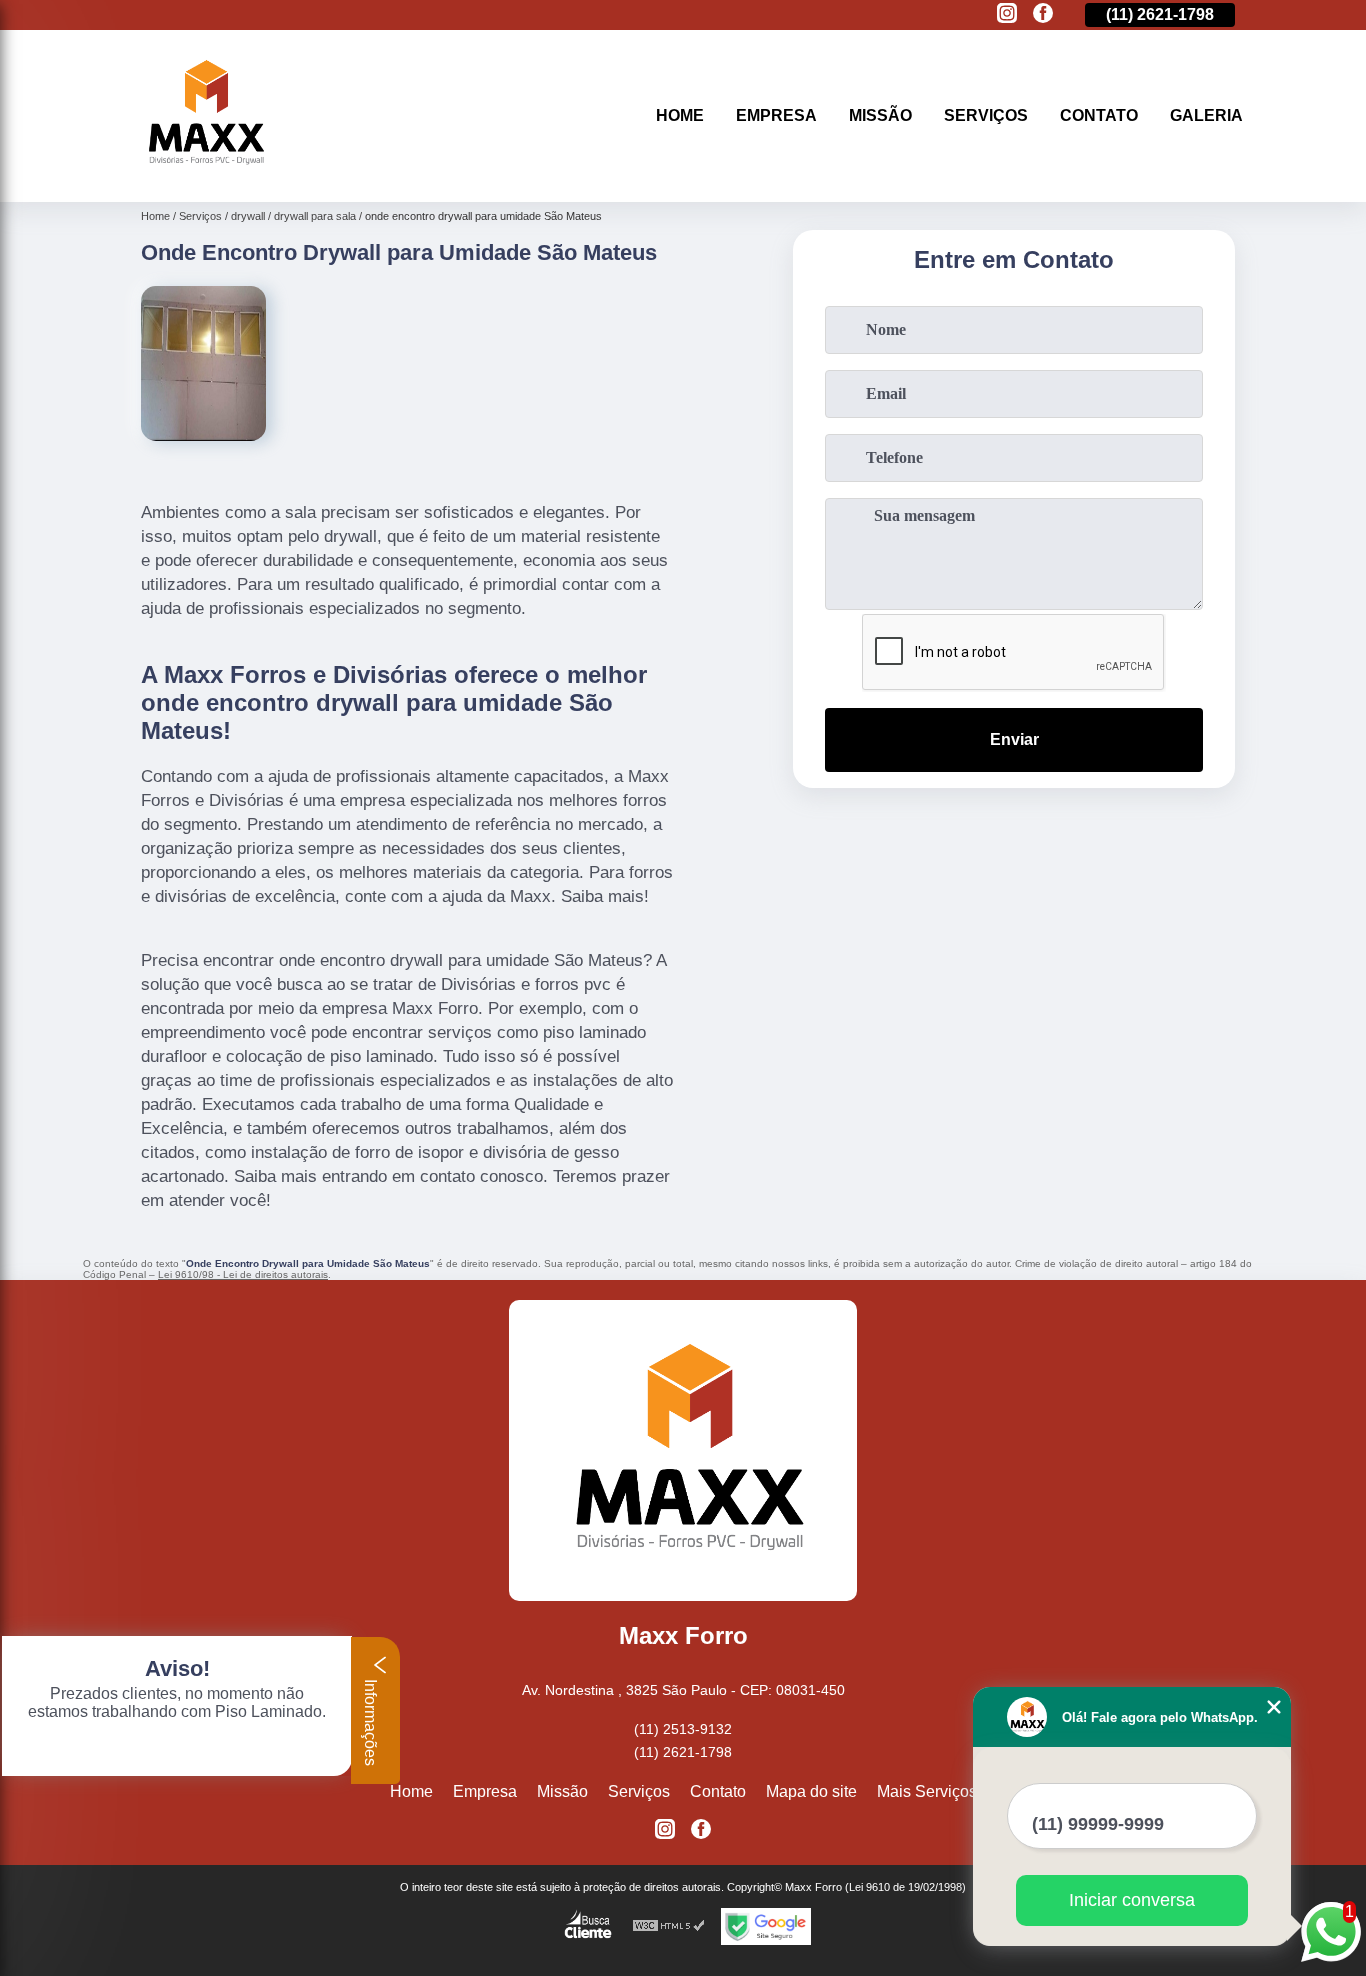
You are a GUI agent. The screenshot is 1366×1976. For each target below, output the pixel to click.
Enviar (1014, 739)
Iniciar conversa (1132, 1900)
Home (680, 115)
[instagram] (1007, 14)
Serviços (986, 115)
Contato (1099, 115)
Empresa (776, 115)
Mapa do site (811, 1791)
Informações (370, 1720)
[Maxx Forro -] (203, 176)
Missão (880, 115)
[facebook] (1043, 14)
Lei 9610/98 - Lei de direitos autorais (243, 1274)
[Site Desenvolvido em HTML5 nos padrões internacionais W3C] (669, 1926)
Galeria (1206, 115)
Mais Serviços (927, 1791)
